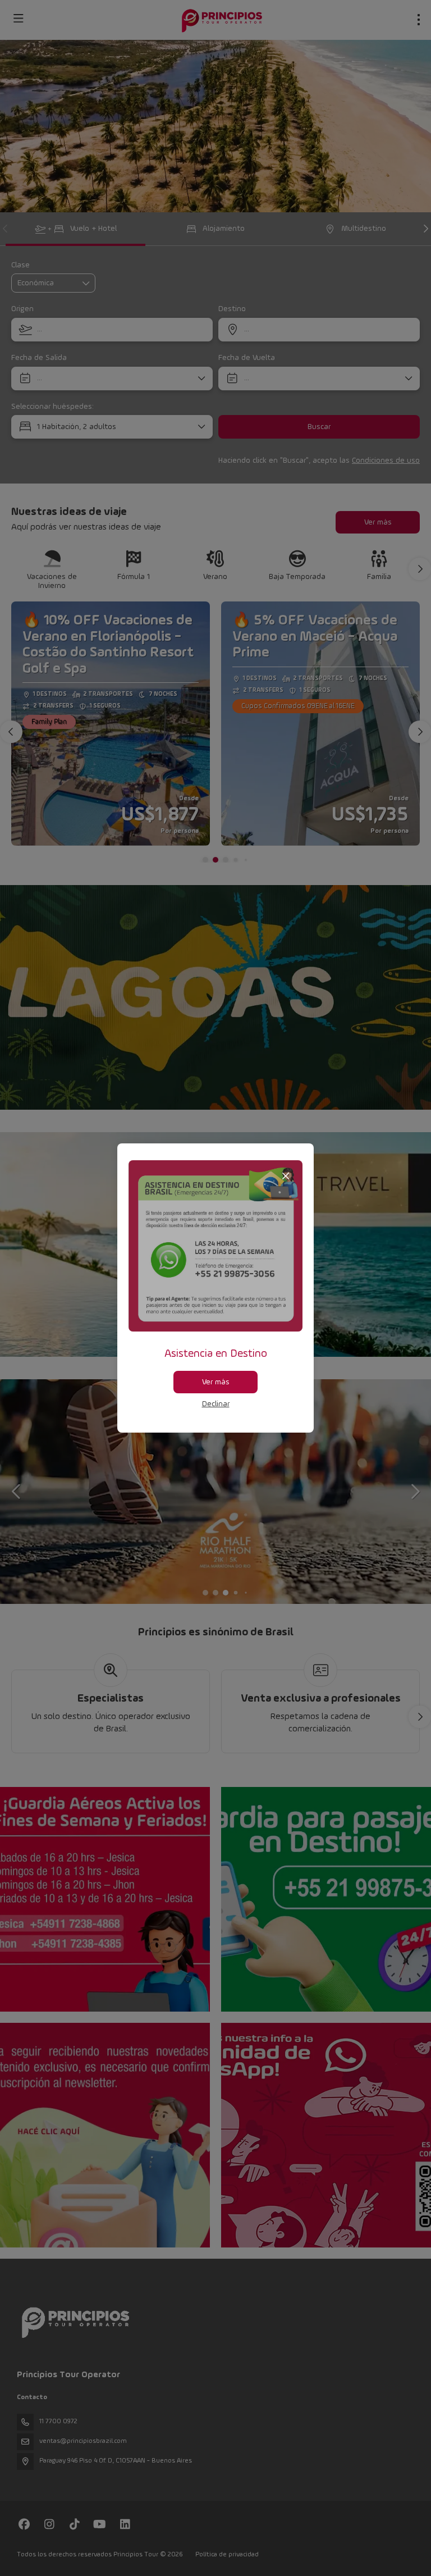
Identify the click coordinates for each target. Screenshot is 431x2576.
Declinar (216, 1404)
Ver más (216, 1382)
